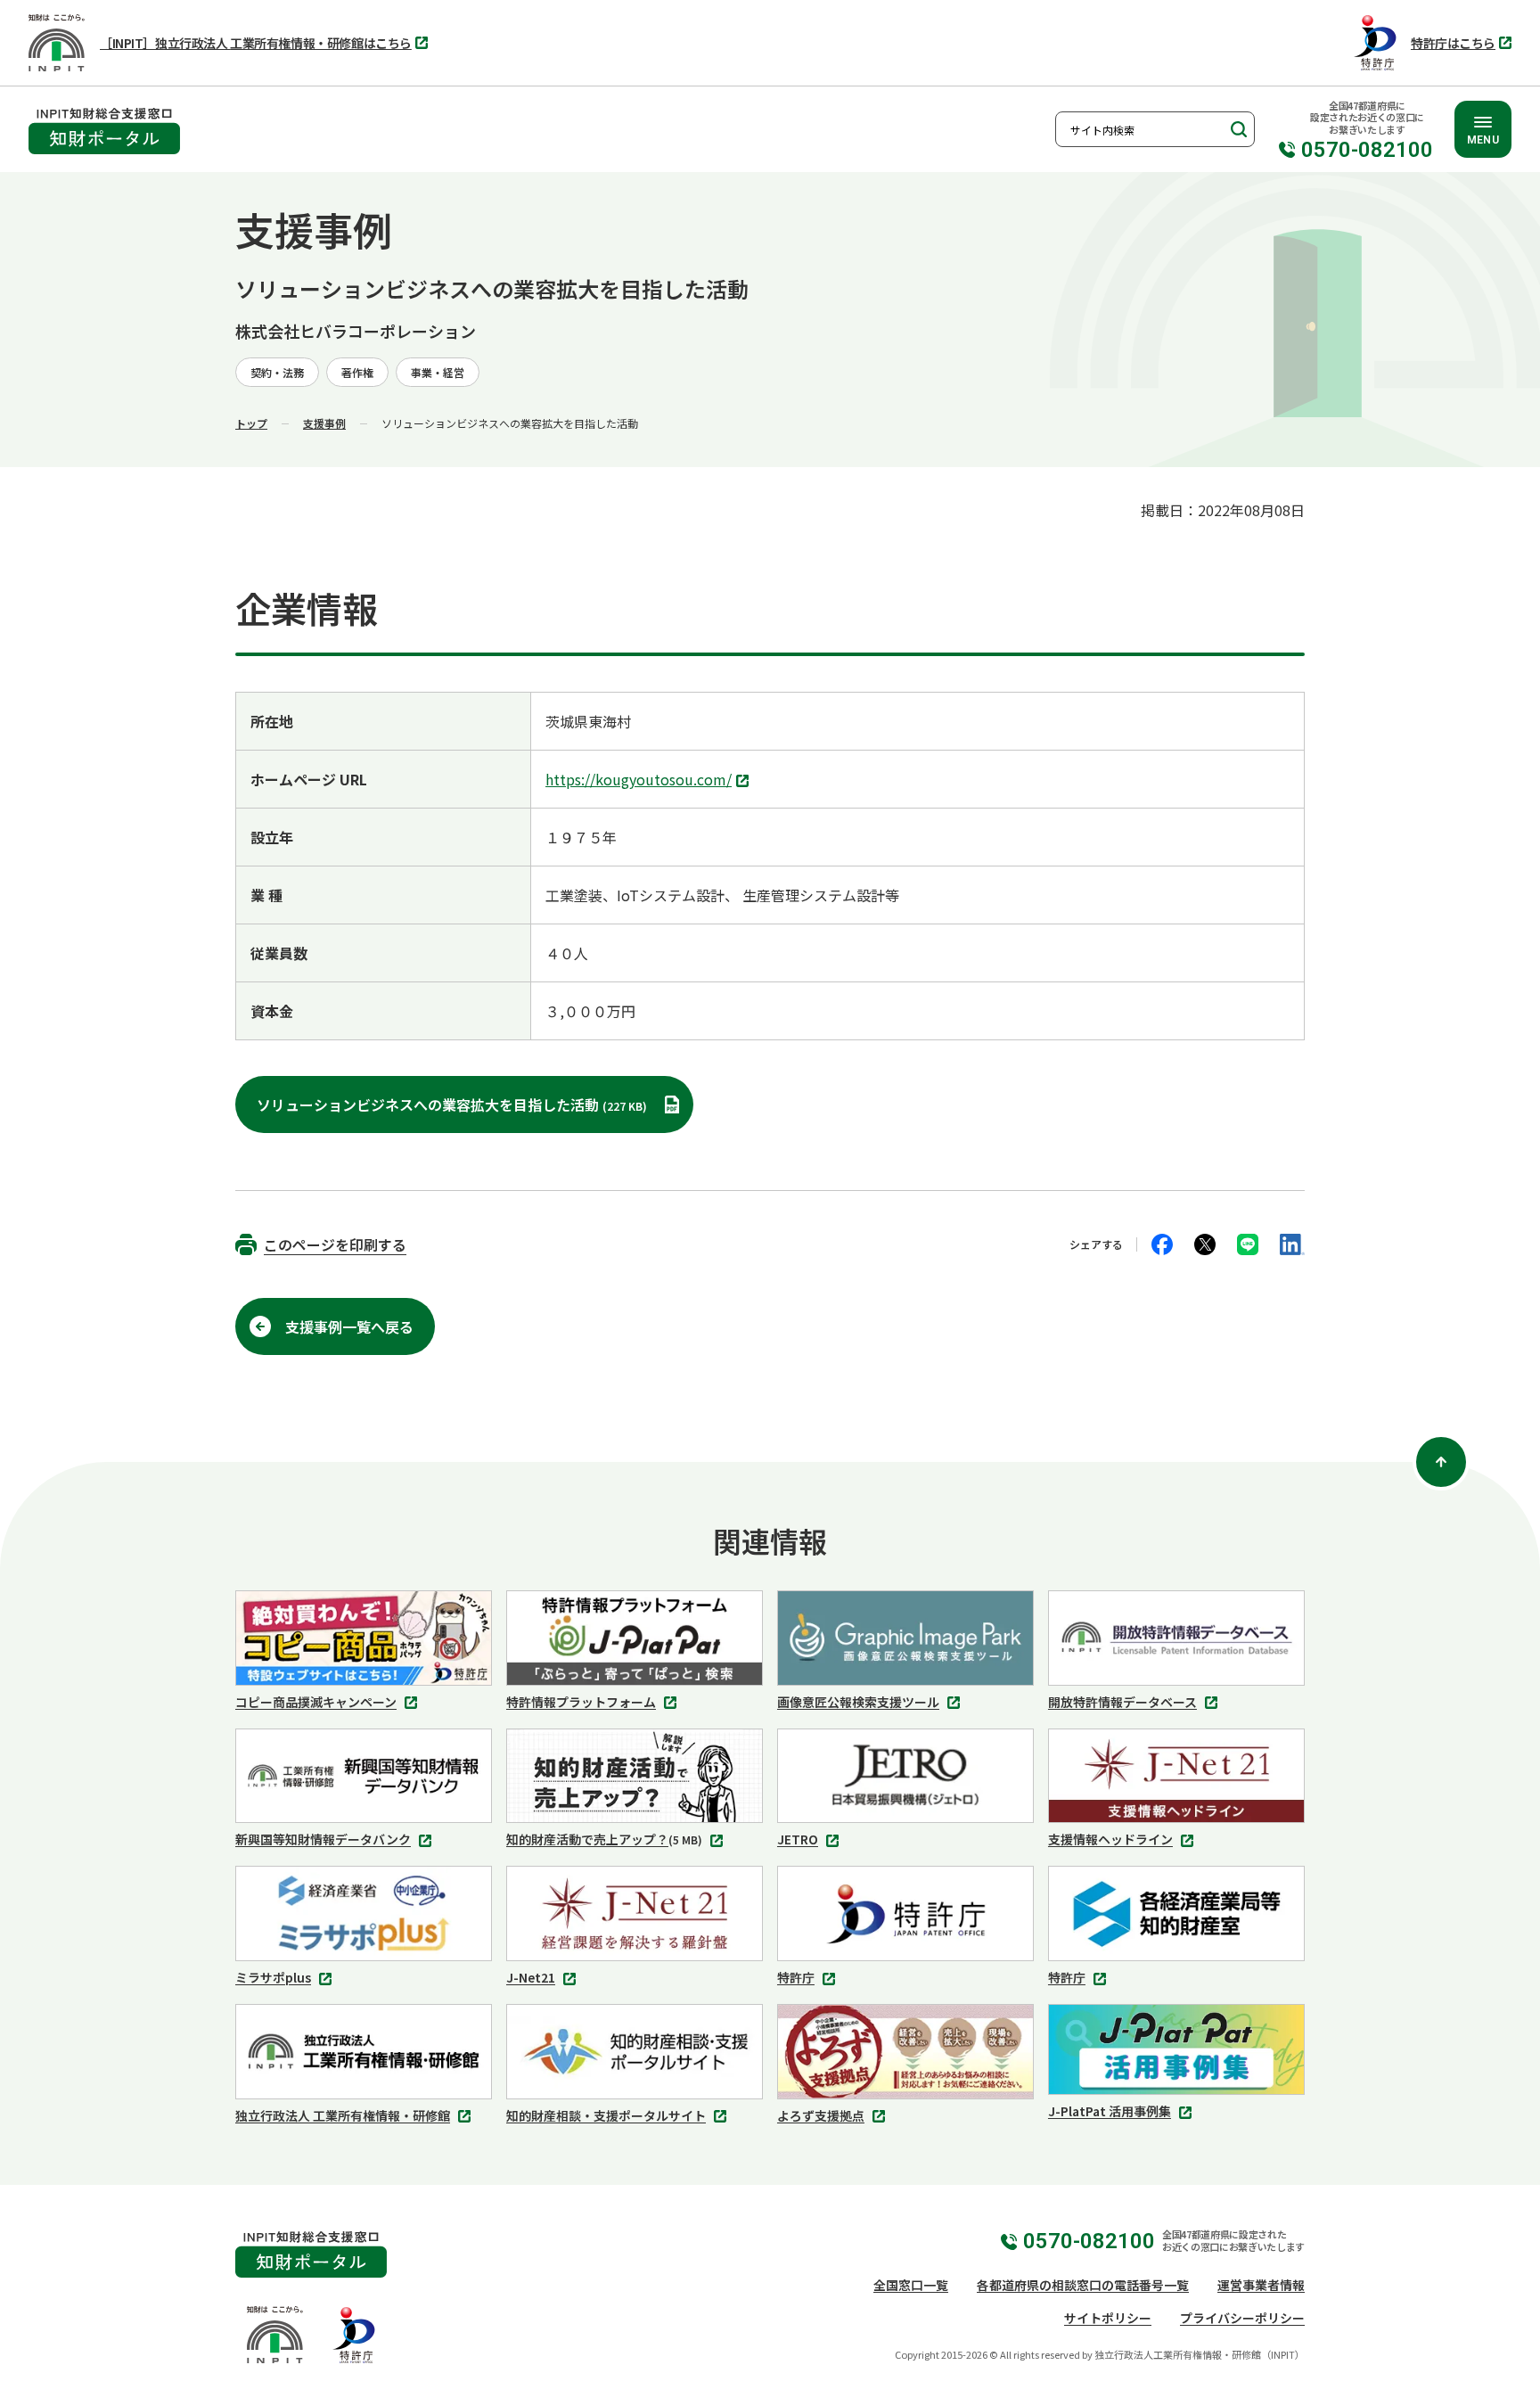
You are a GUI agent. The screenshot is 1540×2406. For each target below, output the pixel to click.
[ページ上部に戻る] (1441, 1462)
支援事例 (324, 423)
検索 (1237, 129)
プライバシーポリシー (1242, 2318)
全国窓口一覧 (911, 2285)
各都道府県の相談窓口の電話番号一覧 (1083, 2285)
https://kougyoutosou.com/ (643, 781)
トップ (251, 423)
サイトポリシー (1108, 2318)
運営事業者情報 (1261, 2285)
